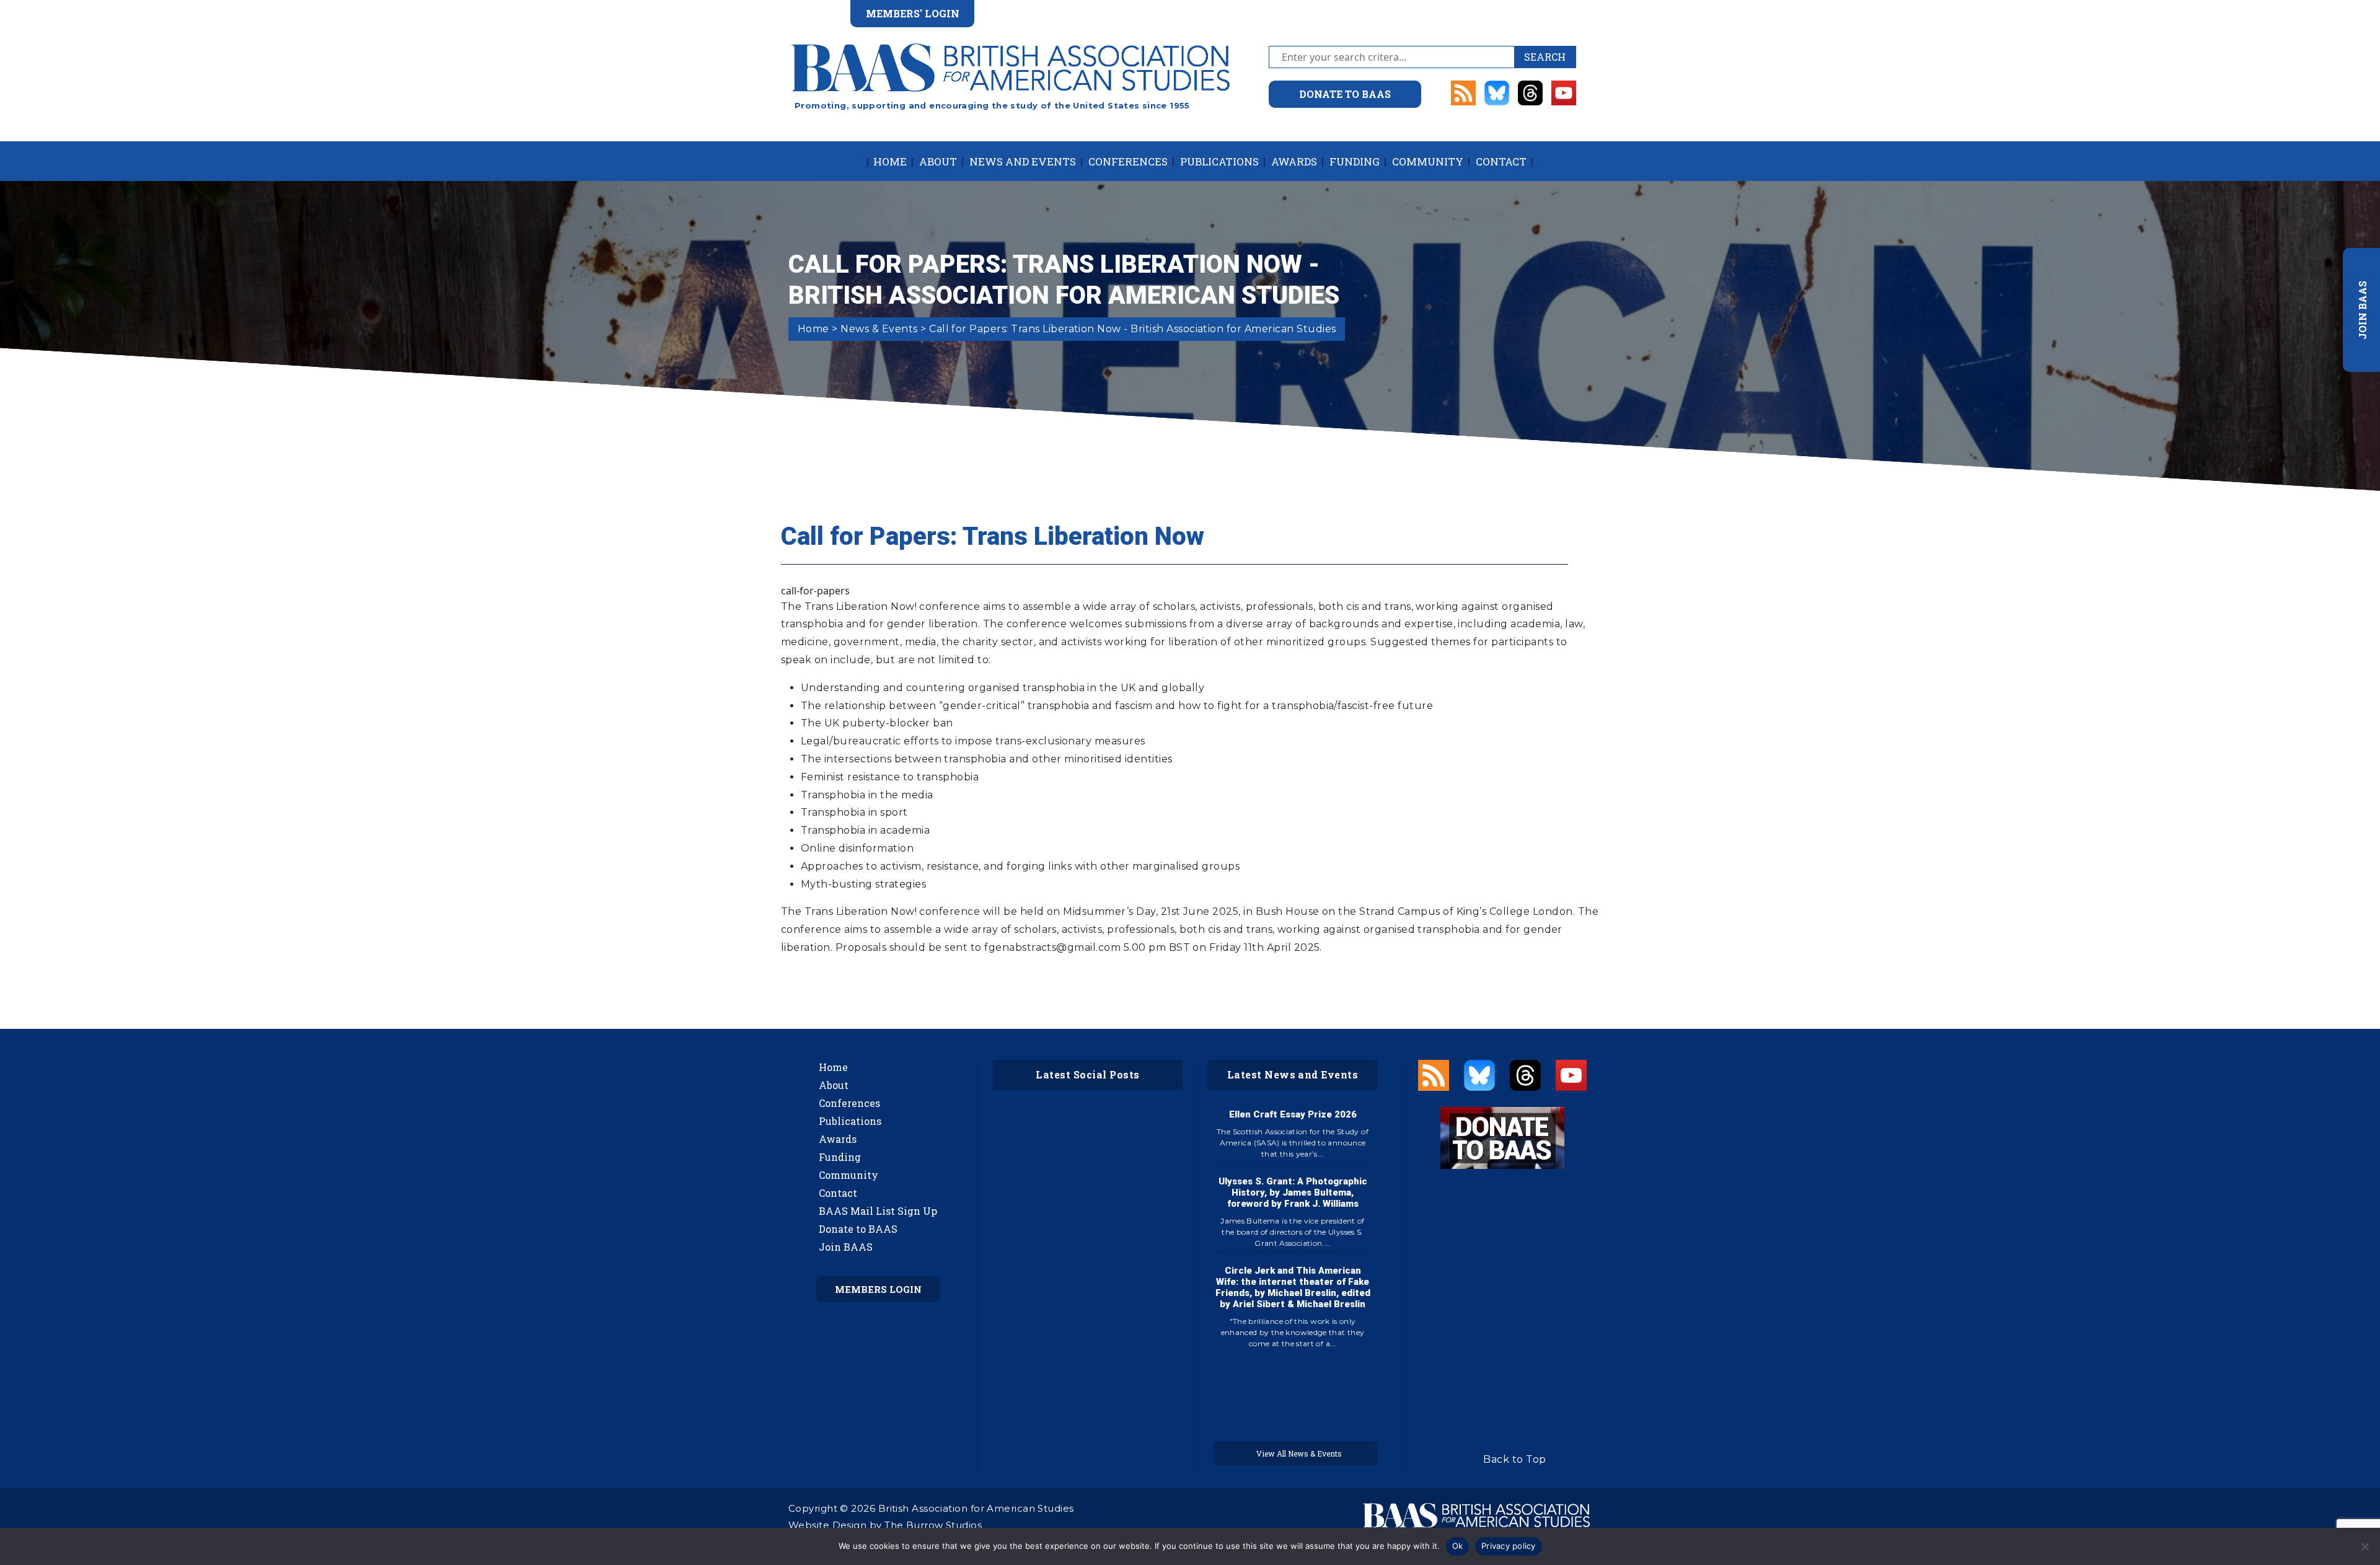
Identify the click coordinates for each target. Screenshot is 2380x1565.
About (938, 161)
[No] (2365, 1546)
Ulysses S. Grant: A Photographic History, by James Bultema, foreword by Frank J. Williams (1293, 1192)
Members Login (878, 1289)
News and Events (1023, 161)
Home (890, 161)
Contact (1501, 161)
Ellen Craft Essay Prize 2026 (1293, 1114)
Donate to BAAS (858, 1229)
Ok (1458, 1546)
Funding (1355, 161)
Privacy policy (1509, 1546)
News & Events (879, 329)
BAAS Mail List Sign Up (878, 1211)
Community (1428, 161)
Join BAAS (846, 1247)
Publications (1219, 161)
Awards (1294, 161)
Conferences (1128, 161)
